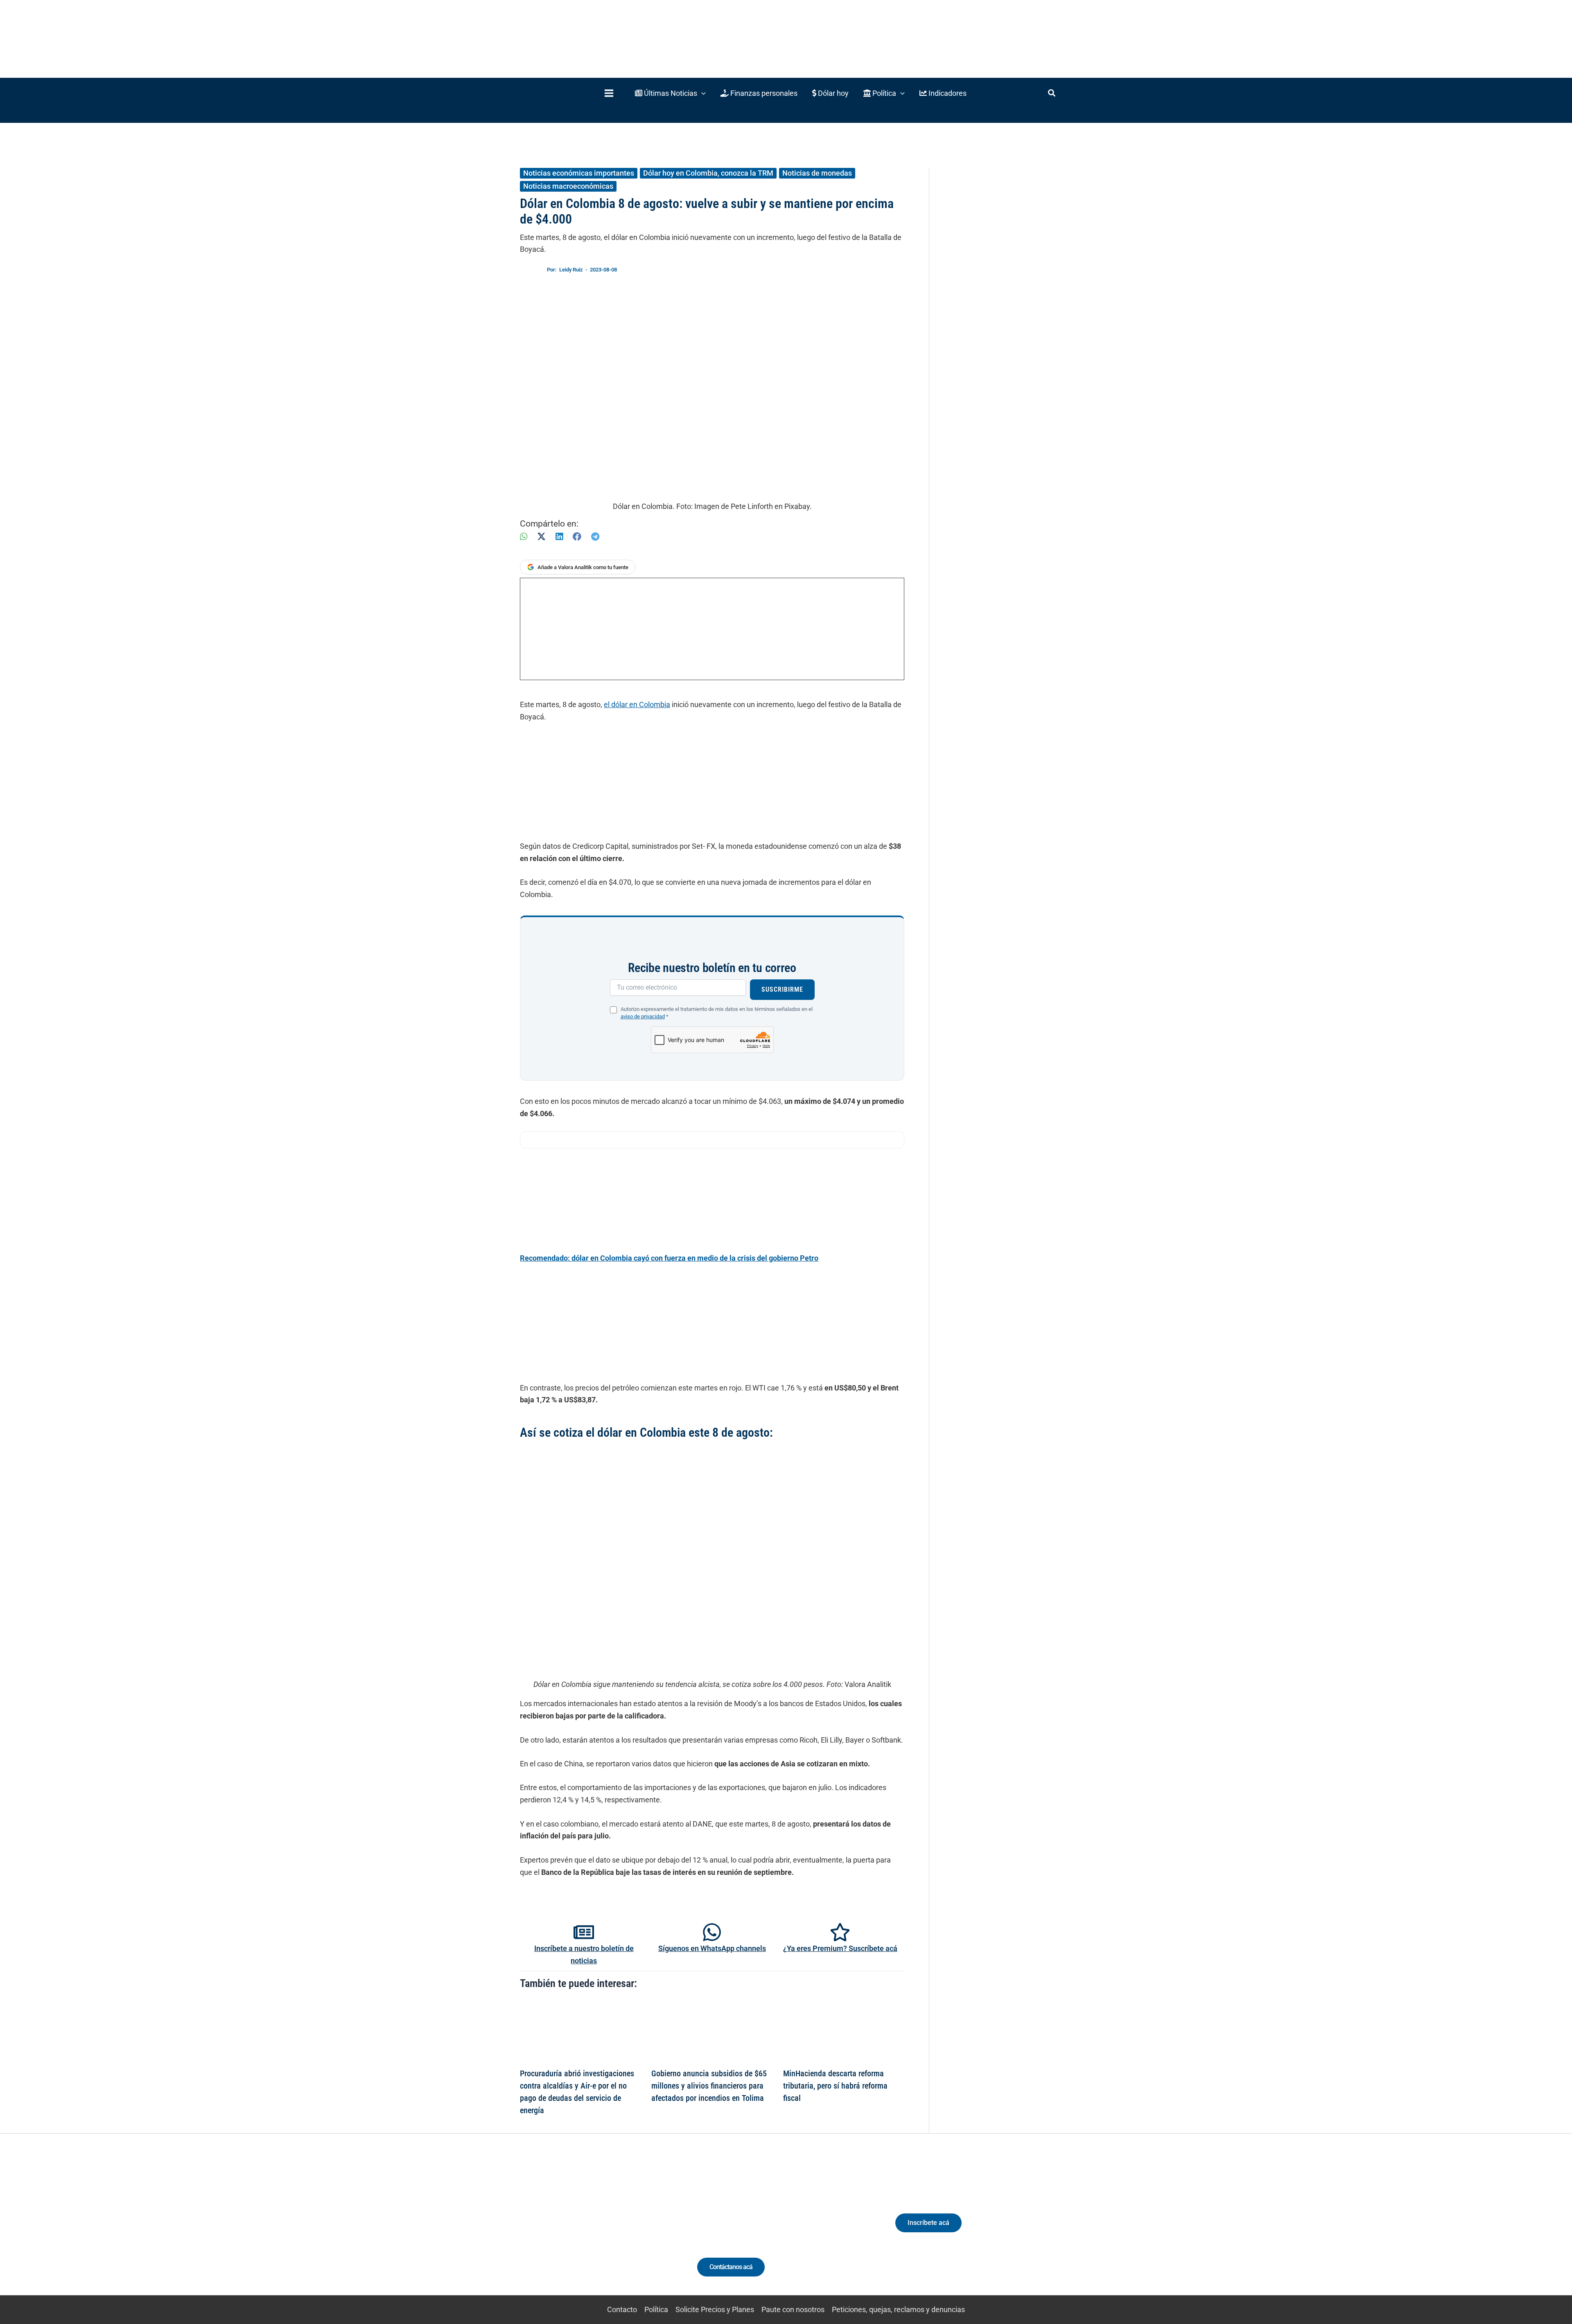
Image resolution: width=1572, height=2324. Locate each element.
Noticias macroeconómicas (568, 186)
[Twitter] (550, 2230)
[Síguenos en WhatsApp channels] (712, 1932)
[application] (701, 93)
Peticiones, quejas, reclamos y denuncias (898, 2309)
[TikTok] (596, 2230)
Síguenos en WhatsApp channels (712, 1948)
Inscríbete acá (928, 2223)
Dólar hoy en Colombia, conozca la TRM (708, 173)
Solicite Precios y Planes (715, 2309)
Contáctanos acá (731, 2267)
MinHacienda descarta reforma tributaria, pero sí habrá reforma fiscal (835, 2086)
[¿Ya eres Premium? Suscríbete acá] (840, 1932)
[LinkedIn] (559, 537)
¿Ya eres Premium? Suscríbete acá (840, 1948)
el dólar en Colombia (637, 704)
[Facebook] (577, 537)
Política (656, 2309)
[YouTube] (611, 2230)
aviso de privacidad (643, 1016)
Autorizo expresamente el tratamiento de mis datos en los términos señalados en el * (717, 1013)
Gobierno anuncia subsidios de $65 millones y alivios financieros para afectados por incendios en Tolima (709, 2086)
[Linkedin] (566, 2230)
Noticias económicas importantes (579, 173)
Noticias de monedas (817, 173)
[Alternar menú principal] (609, 93)
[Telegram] (595, 537)
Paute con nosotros (793, 2309)
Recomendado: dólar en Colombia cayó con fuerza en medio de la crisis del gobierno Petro (669, 1258)
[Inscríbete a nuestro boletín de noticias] (584, 1932)
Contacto (622, 2309)
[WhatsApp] (524, 537)
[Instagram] (581, 2230)
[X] (541, 537)
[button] (670, 93)
